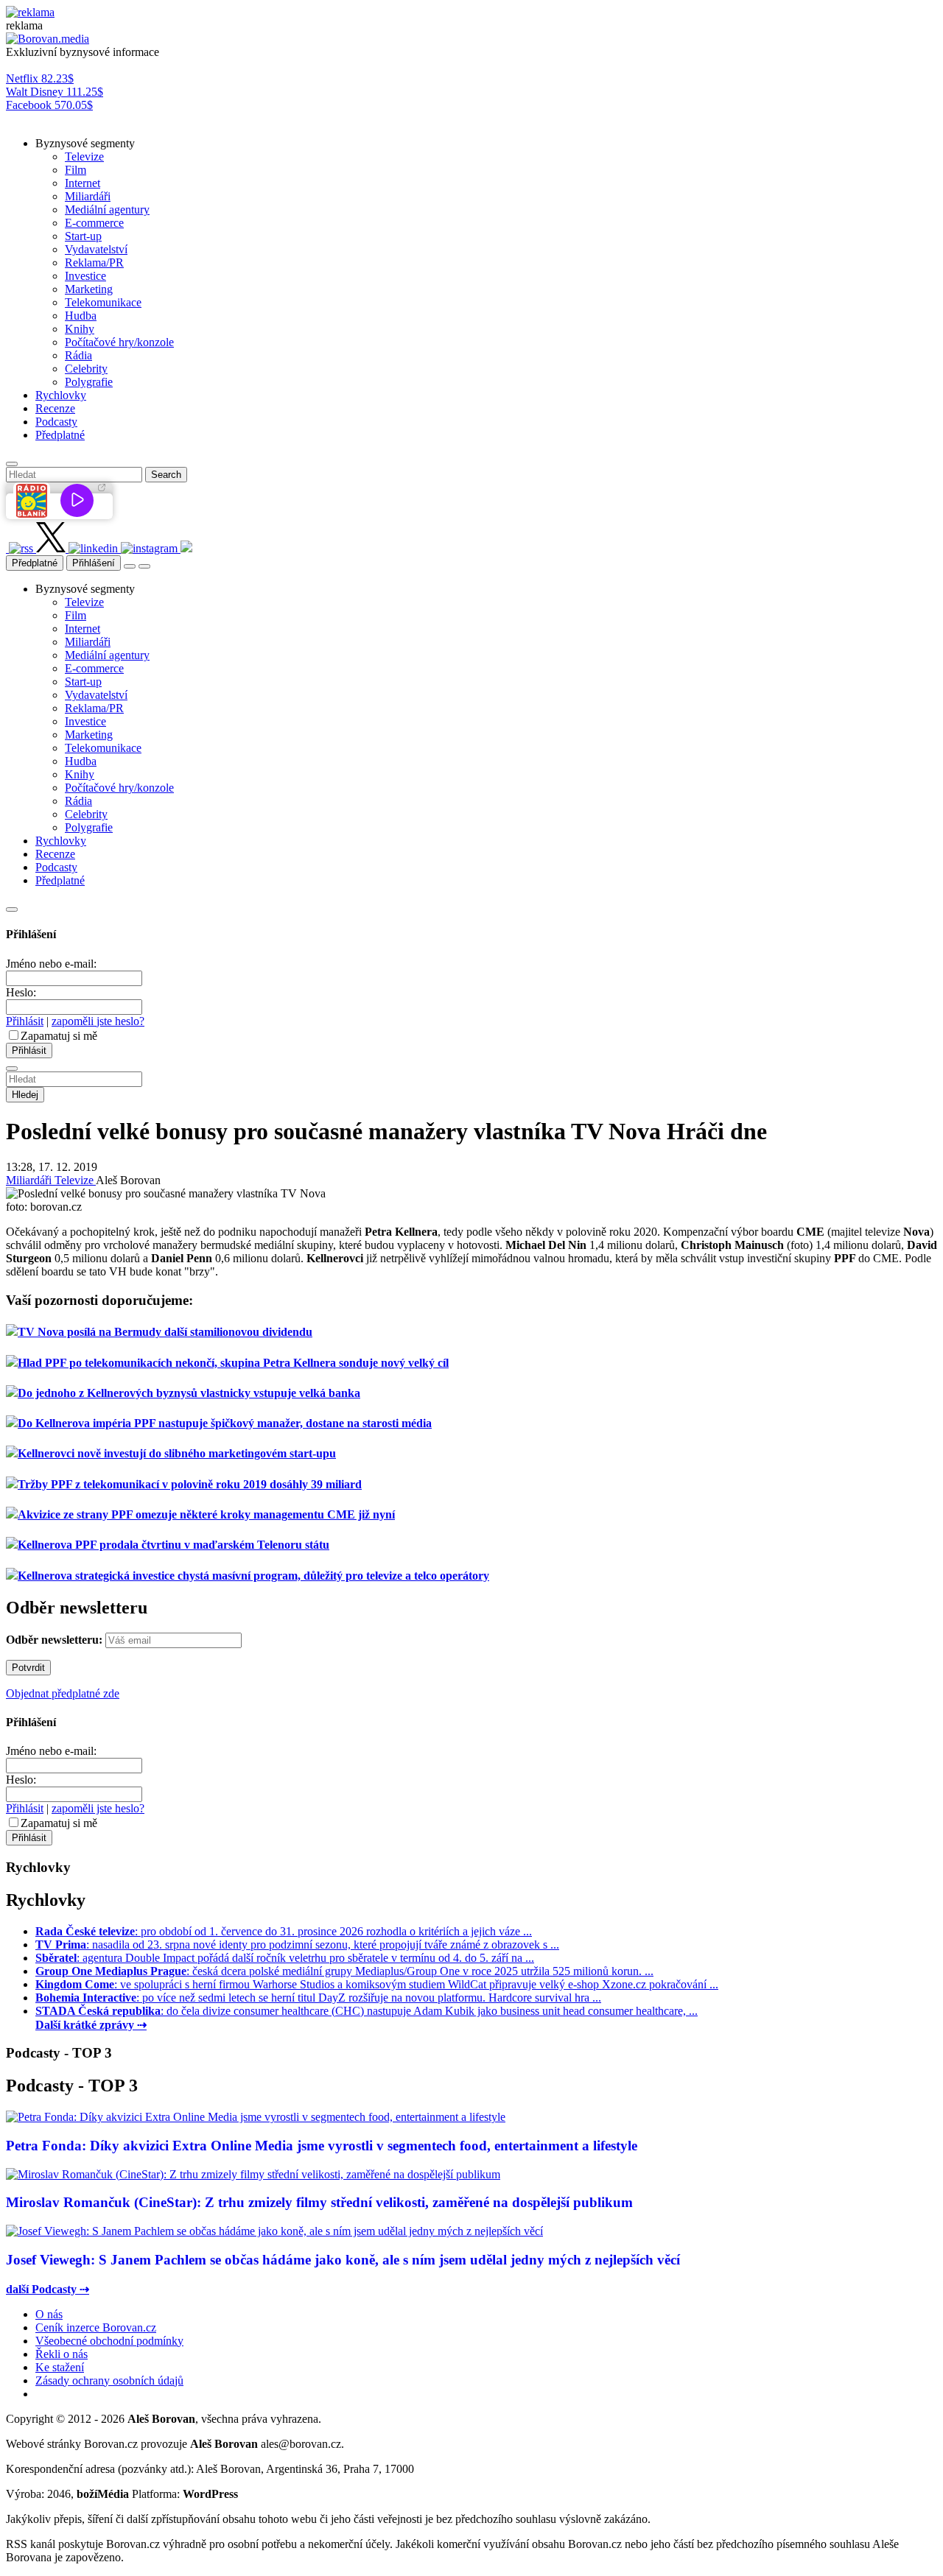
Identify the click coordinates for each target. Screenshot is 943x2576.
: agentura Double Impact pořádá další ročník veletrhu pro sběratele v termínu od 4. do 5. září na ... (285, 1958)
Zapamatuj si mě (59, 1036)
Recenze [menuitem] (55, 408)
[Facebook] (7, 548)
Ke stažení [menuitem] (60, 2367)
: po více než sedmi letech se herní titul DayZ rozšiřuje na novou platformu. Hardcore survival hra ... (318, 1998)
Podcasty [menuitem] (56, 422)
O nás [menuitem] (49, 2314)
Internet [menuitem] (83, 183)
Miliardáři (30, 1180)
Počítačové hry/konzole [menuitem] (119, 342)
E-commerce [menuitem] (94, 223)
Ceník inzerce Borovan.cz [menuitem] (96, 2327)
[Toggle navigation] (144, 566)
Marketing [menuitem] (89, 289)
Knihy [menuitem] (80, 329)
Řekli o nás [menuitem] (62, 2354)
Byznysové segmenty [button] (85, 143)
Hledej (25, 1095)
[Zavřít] (12, 909)
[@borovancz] (52, 548)
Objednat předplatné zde (63, 1693)
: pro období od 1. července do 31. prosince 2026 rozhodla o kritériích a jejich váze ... (284, 1931)
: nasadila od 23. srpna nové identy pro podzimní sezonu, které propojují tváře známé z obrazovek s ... (297, 1945)
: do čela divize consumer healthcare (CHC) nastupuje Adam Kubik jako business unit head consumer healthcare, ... (367, 2011)
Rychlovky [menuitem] (61, 395)
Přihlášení (94, 563)
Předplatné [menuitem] (60, 435)
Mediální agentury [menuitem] (107, 210)
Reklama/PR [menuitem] (94, 263)
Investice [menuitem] (85, 276)
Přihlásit (25, 1021)
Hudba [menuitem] (81, 316)
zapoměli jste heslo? (98, 1021)
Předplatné (35, 563)
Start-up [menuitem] (83, 236)
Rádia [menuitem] (78, 355)
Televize (75, 1180)
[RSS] (22, 548)
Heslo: (21, 992)
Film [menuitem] (76, 170)
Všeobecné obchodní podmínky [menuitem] (109, 2341)
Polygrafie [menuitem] (89, 382)
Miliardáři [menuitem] (88, 196)
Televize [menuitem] (84, 156)
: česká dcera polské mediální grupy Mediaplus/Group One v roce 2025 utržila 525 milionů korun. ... (344, 1971)
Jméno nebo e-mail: (51, 964)
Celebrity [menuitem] (86, 369)
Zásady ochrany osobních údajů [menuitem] (109, 2380)
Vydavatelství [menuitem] (96, 249)
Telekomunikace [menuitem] (103, 302)
